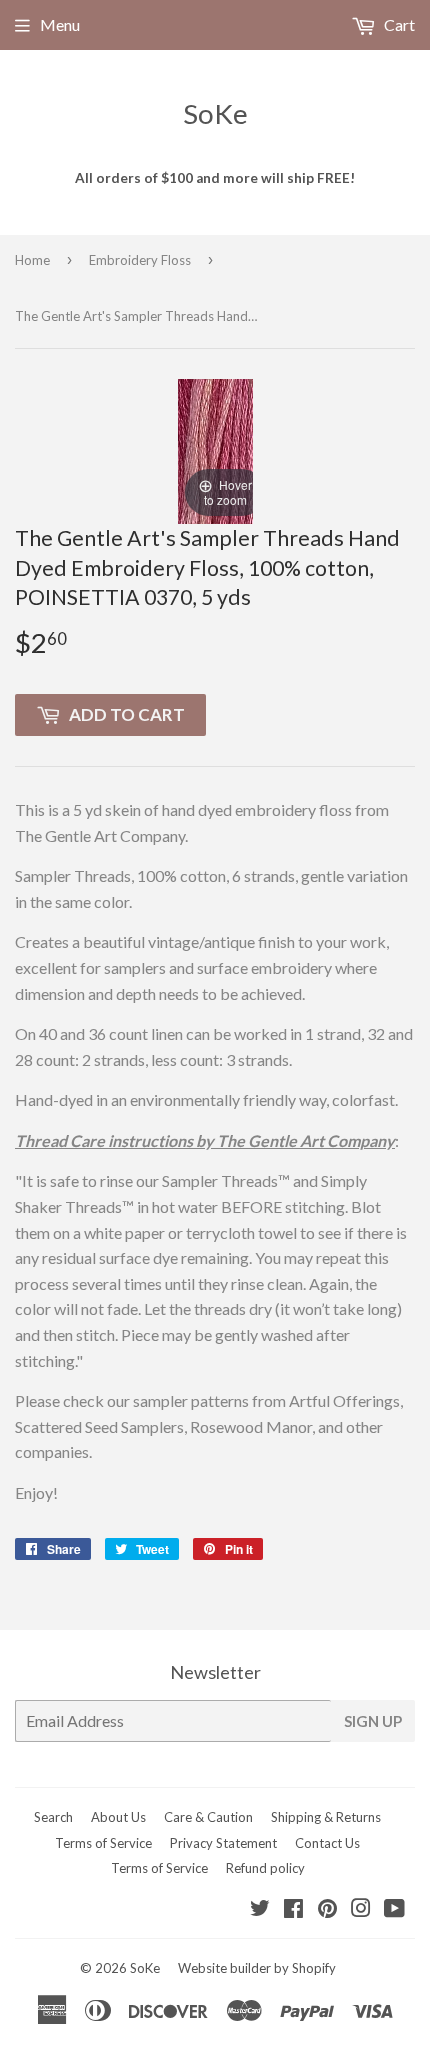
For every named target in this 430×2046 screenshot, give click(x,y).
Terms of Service (103, 1843)
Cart (398, 24)
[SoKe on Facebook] (293, 1909)
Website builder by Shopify (257, 1968)
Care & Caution (208, 1817)
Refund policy (265, 1868)
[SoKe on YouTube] (394, 1909)
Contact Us (327, 1843)
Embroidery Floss (140, 260)
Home (32, 260)
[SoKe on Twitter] (260, 1909)
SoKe (215, 113)
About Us (118, 1817)
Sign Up (373, 1721)
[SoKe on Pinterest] (327, 1909)
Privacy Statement (223, 1843)
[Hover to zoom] (215, 448)
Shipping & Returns (326, 1817)
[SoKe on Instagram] (361, 1909)
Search (53, 1817)
